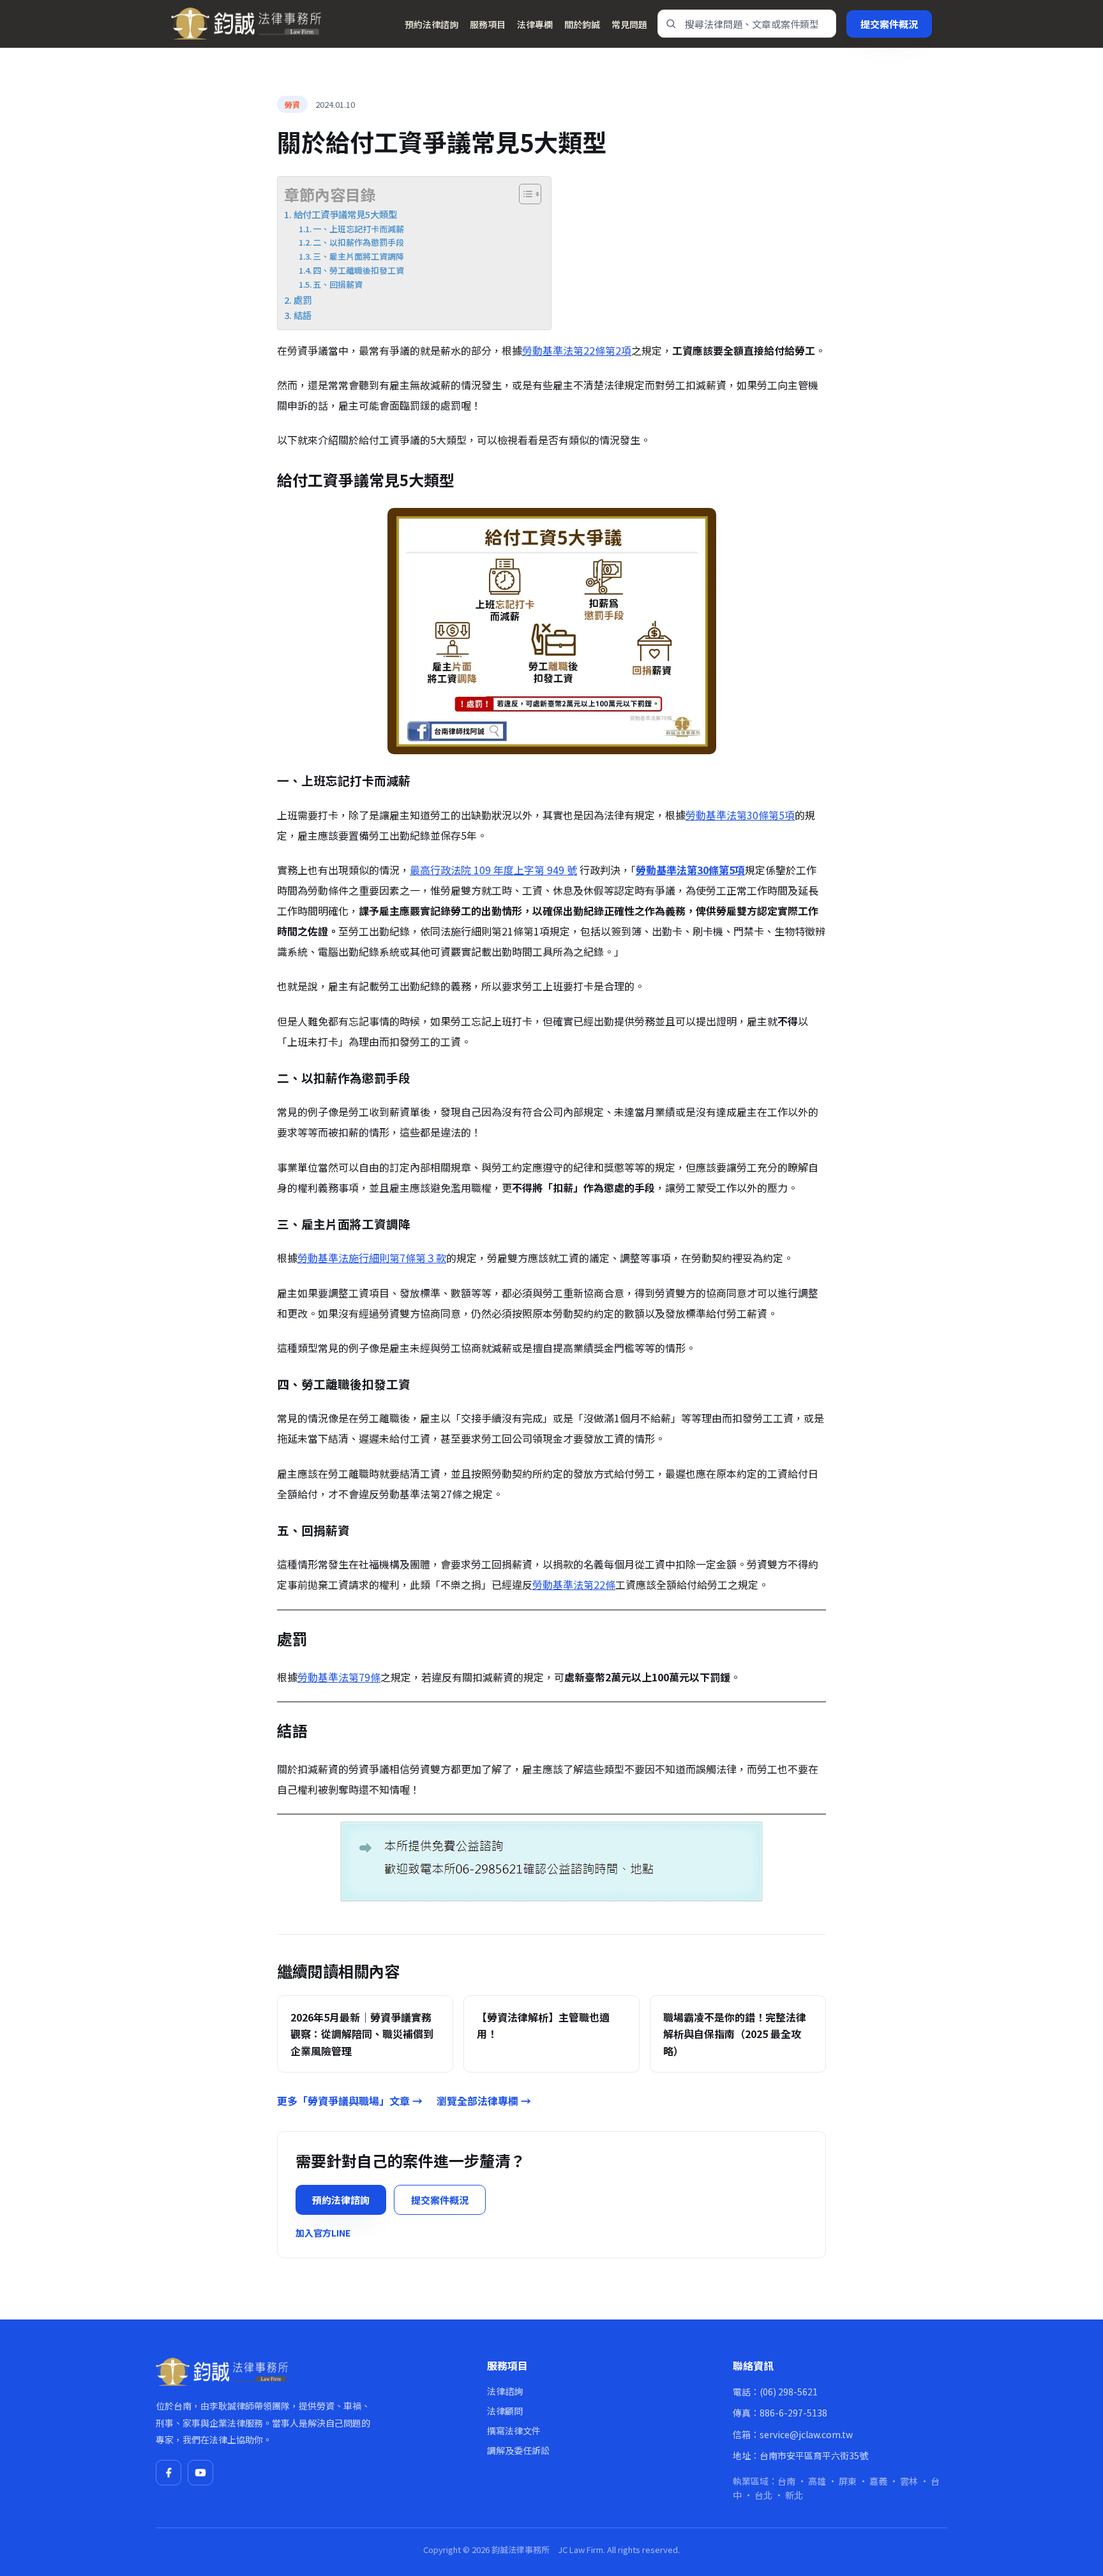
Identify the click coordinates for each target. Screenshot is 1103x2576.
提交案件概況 (889, 24)
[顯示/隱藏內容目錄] (524, 194)
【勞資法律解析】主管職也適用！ (543, 2025)
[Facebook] (169, 2473)
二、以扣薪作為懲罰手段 (358, 242)
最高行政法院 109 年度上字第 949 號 (493, 870)
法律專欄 (535, 24)
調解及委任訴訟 (518, 2450)
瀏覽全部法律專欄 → (484, 2101)
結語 (303, 315)
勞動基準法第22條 (574, 1584)
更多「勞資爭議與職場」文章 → (350, 2101)
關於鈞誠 (582, 24)
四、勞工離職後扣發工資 (358, 270)
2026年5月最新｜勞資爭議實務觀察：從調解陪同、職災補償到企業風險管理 (362, 2034)
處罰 (303, 300)
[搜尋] (671, 24)
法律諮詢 (505, 2391)
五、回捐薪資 (338, 284)
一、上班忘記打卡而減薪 (358, 229)
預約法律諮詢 (431, 24)
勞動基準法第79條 (339, 1677)
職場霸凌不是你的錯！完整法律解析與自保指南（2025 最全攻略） (735, 2034)
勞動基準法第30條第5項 (740, 815)
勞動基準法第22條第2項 (577, 350)
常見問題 (629, 24)
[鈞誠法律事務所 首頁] (246, 24)
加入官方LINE (323, 2233)
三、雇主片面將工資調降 (358, 256)
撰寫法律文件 (514, 2431)
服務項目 (488, 24)
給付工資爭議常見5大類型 (345, 214)
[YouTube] (200, 2473)
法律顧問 (505, 2411)
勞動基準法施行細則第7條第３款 (372, 1258)
